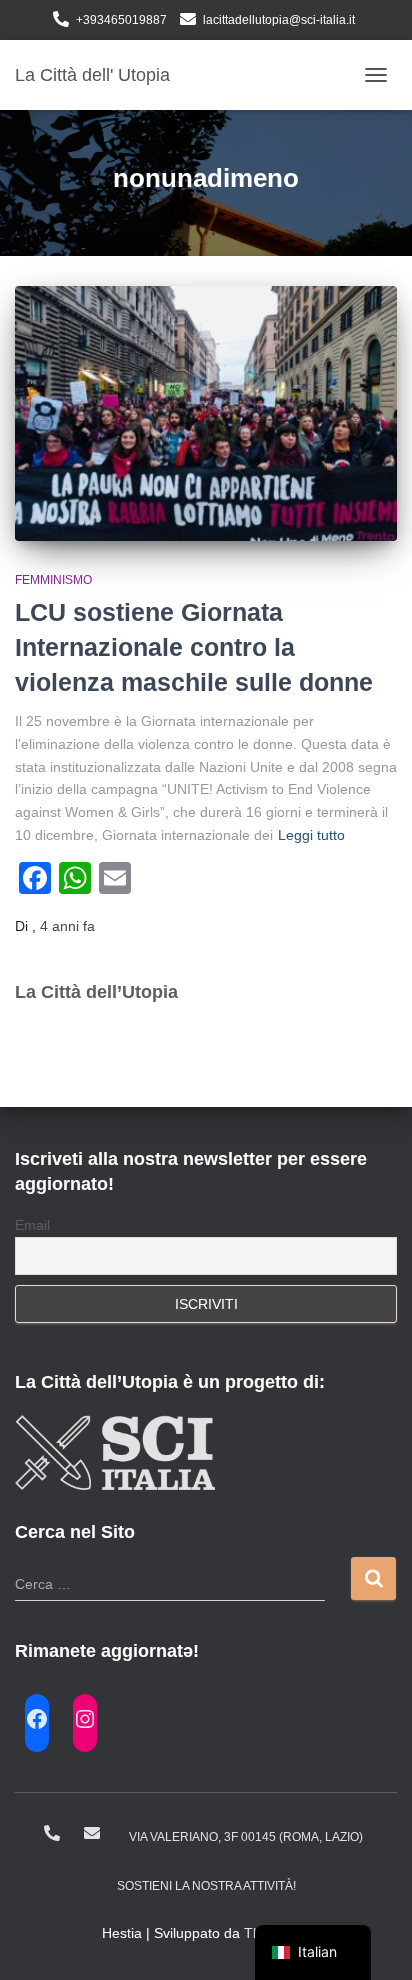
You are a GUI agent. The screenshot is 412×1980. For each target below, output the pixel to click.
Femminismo (53, 580)
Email (32, 1225)
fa (67, 926)
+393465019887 (121, 20)
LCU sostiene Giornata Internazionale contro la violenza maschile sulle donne (194, 647)
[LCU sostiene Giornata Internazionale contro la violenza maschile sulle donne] (206, 413)
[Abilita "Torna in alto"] (372, 1940)
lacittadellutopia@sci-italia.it (279, 20)
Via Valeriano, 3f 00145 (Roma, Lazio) (246, 1837)
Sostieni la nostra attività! (206, 1886)
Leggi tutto (311, 835)
